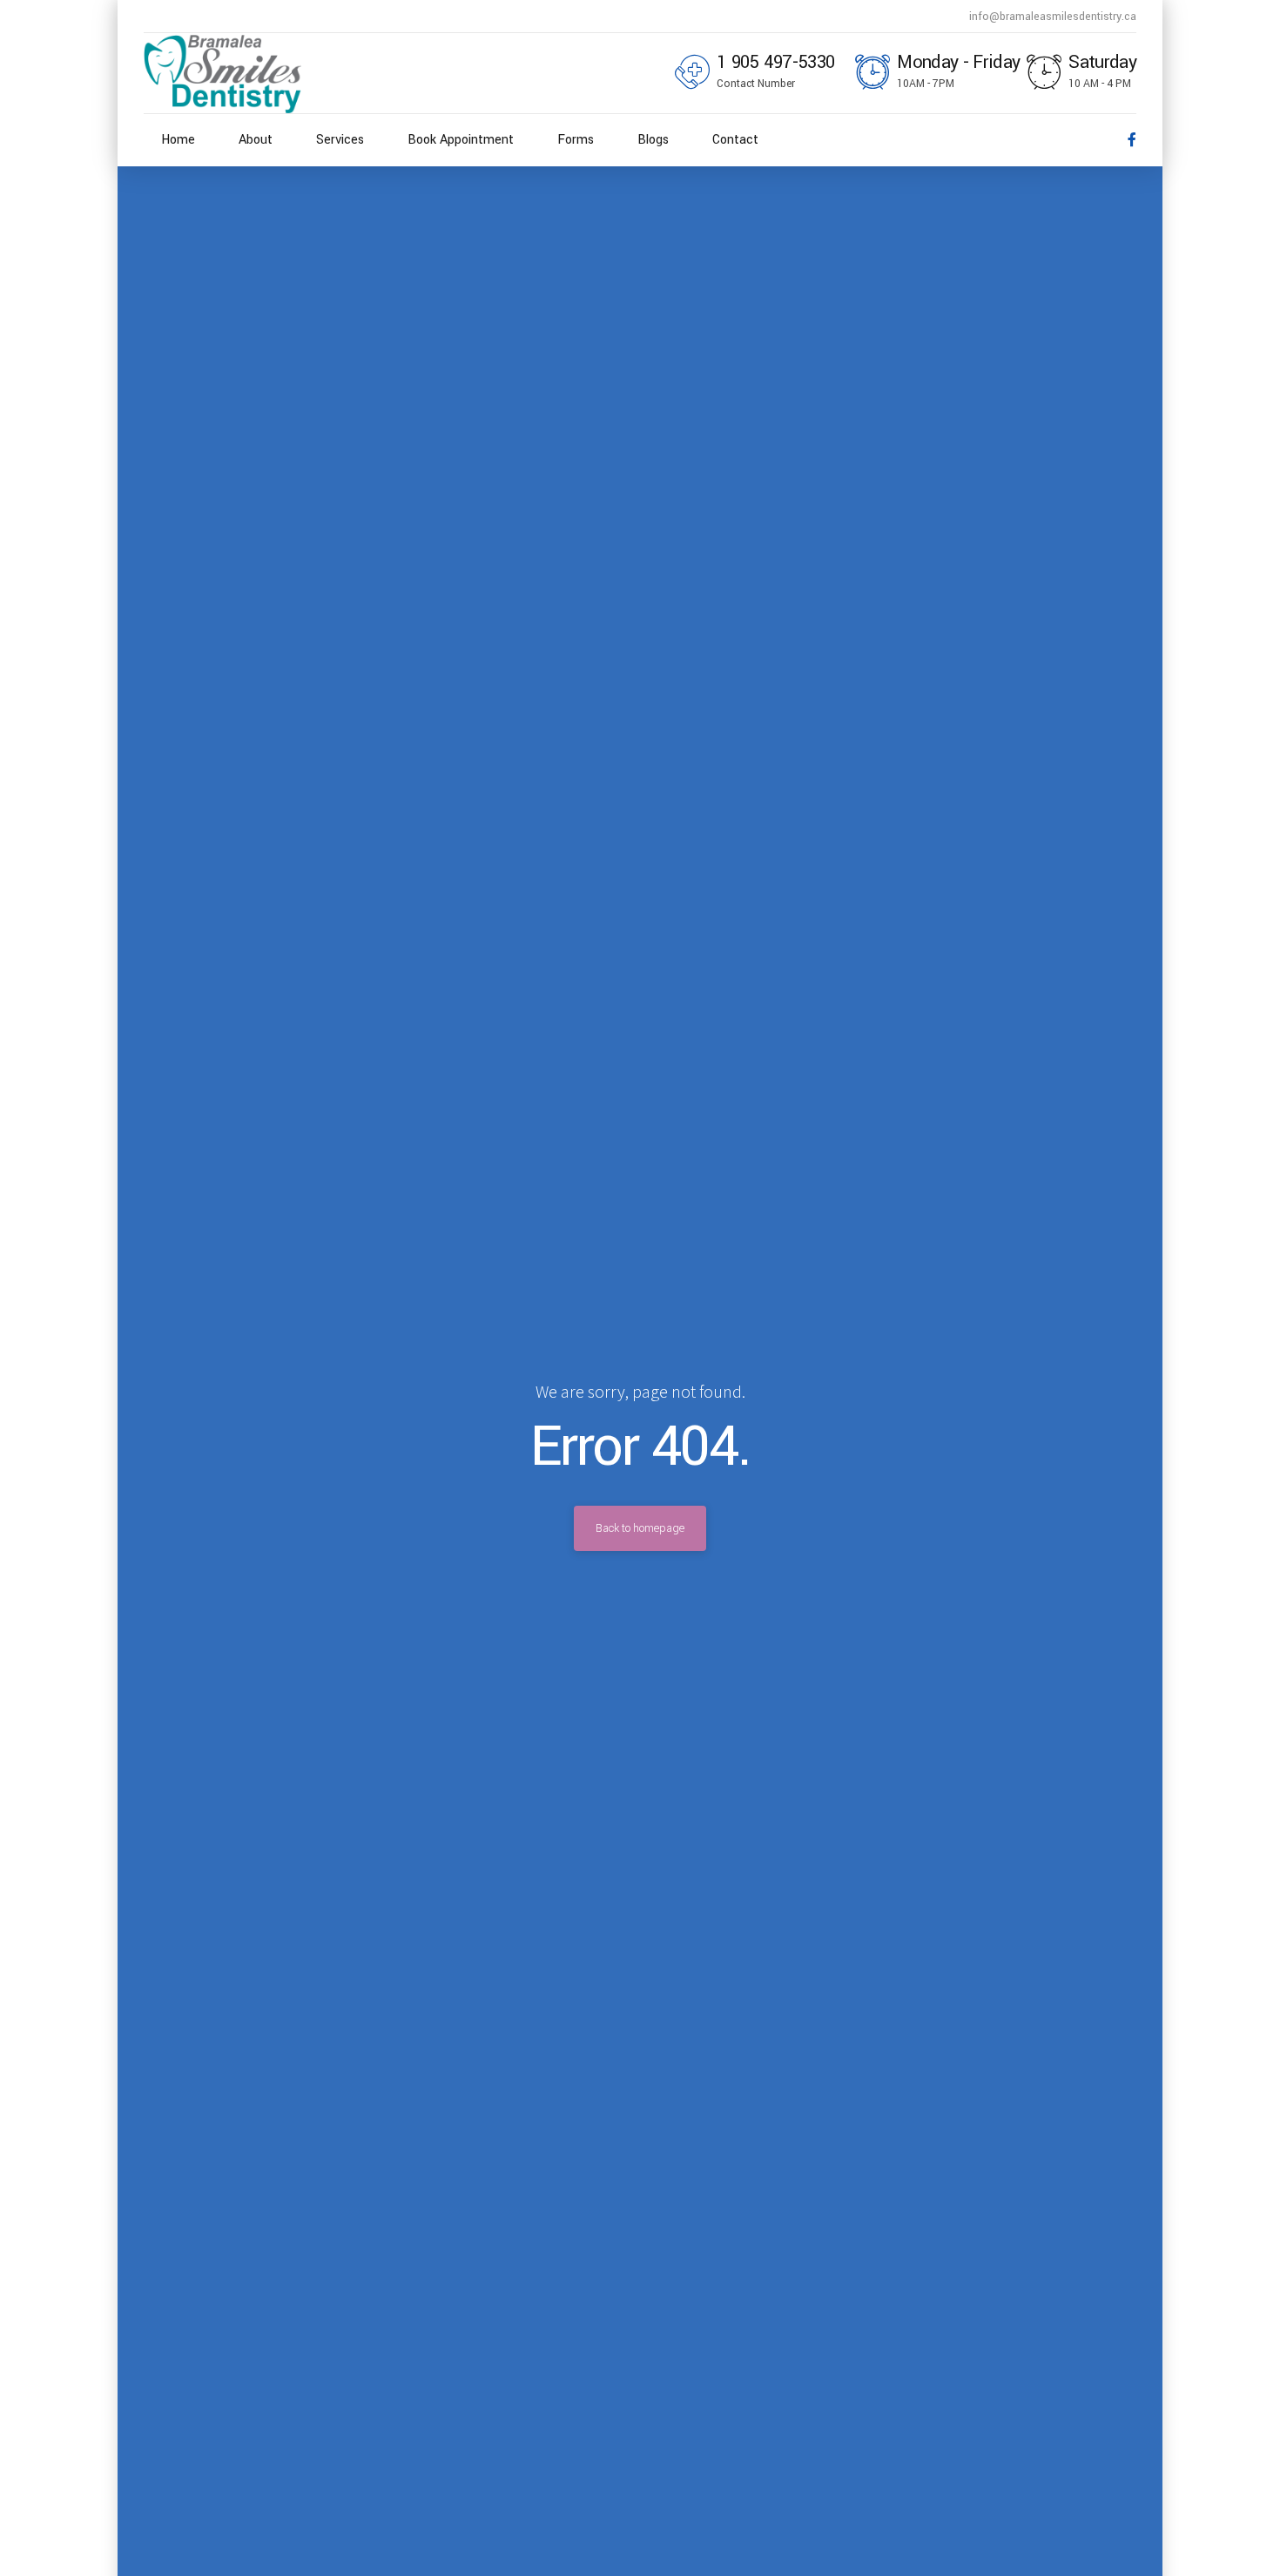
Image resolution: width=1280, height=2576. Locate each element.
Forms (576, 140)
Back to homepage (640, 1528)
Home (178, 140)
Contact (735, 140)
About (256, 140)
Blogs (653, 140)
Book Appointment (461, 140)
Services (340, 140)
